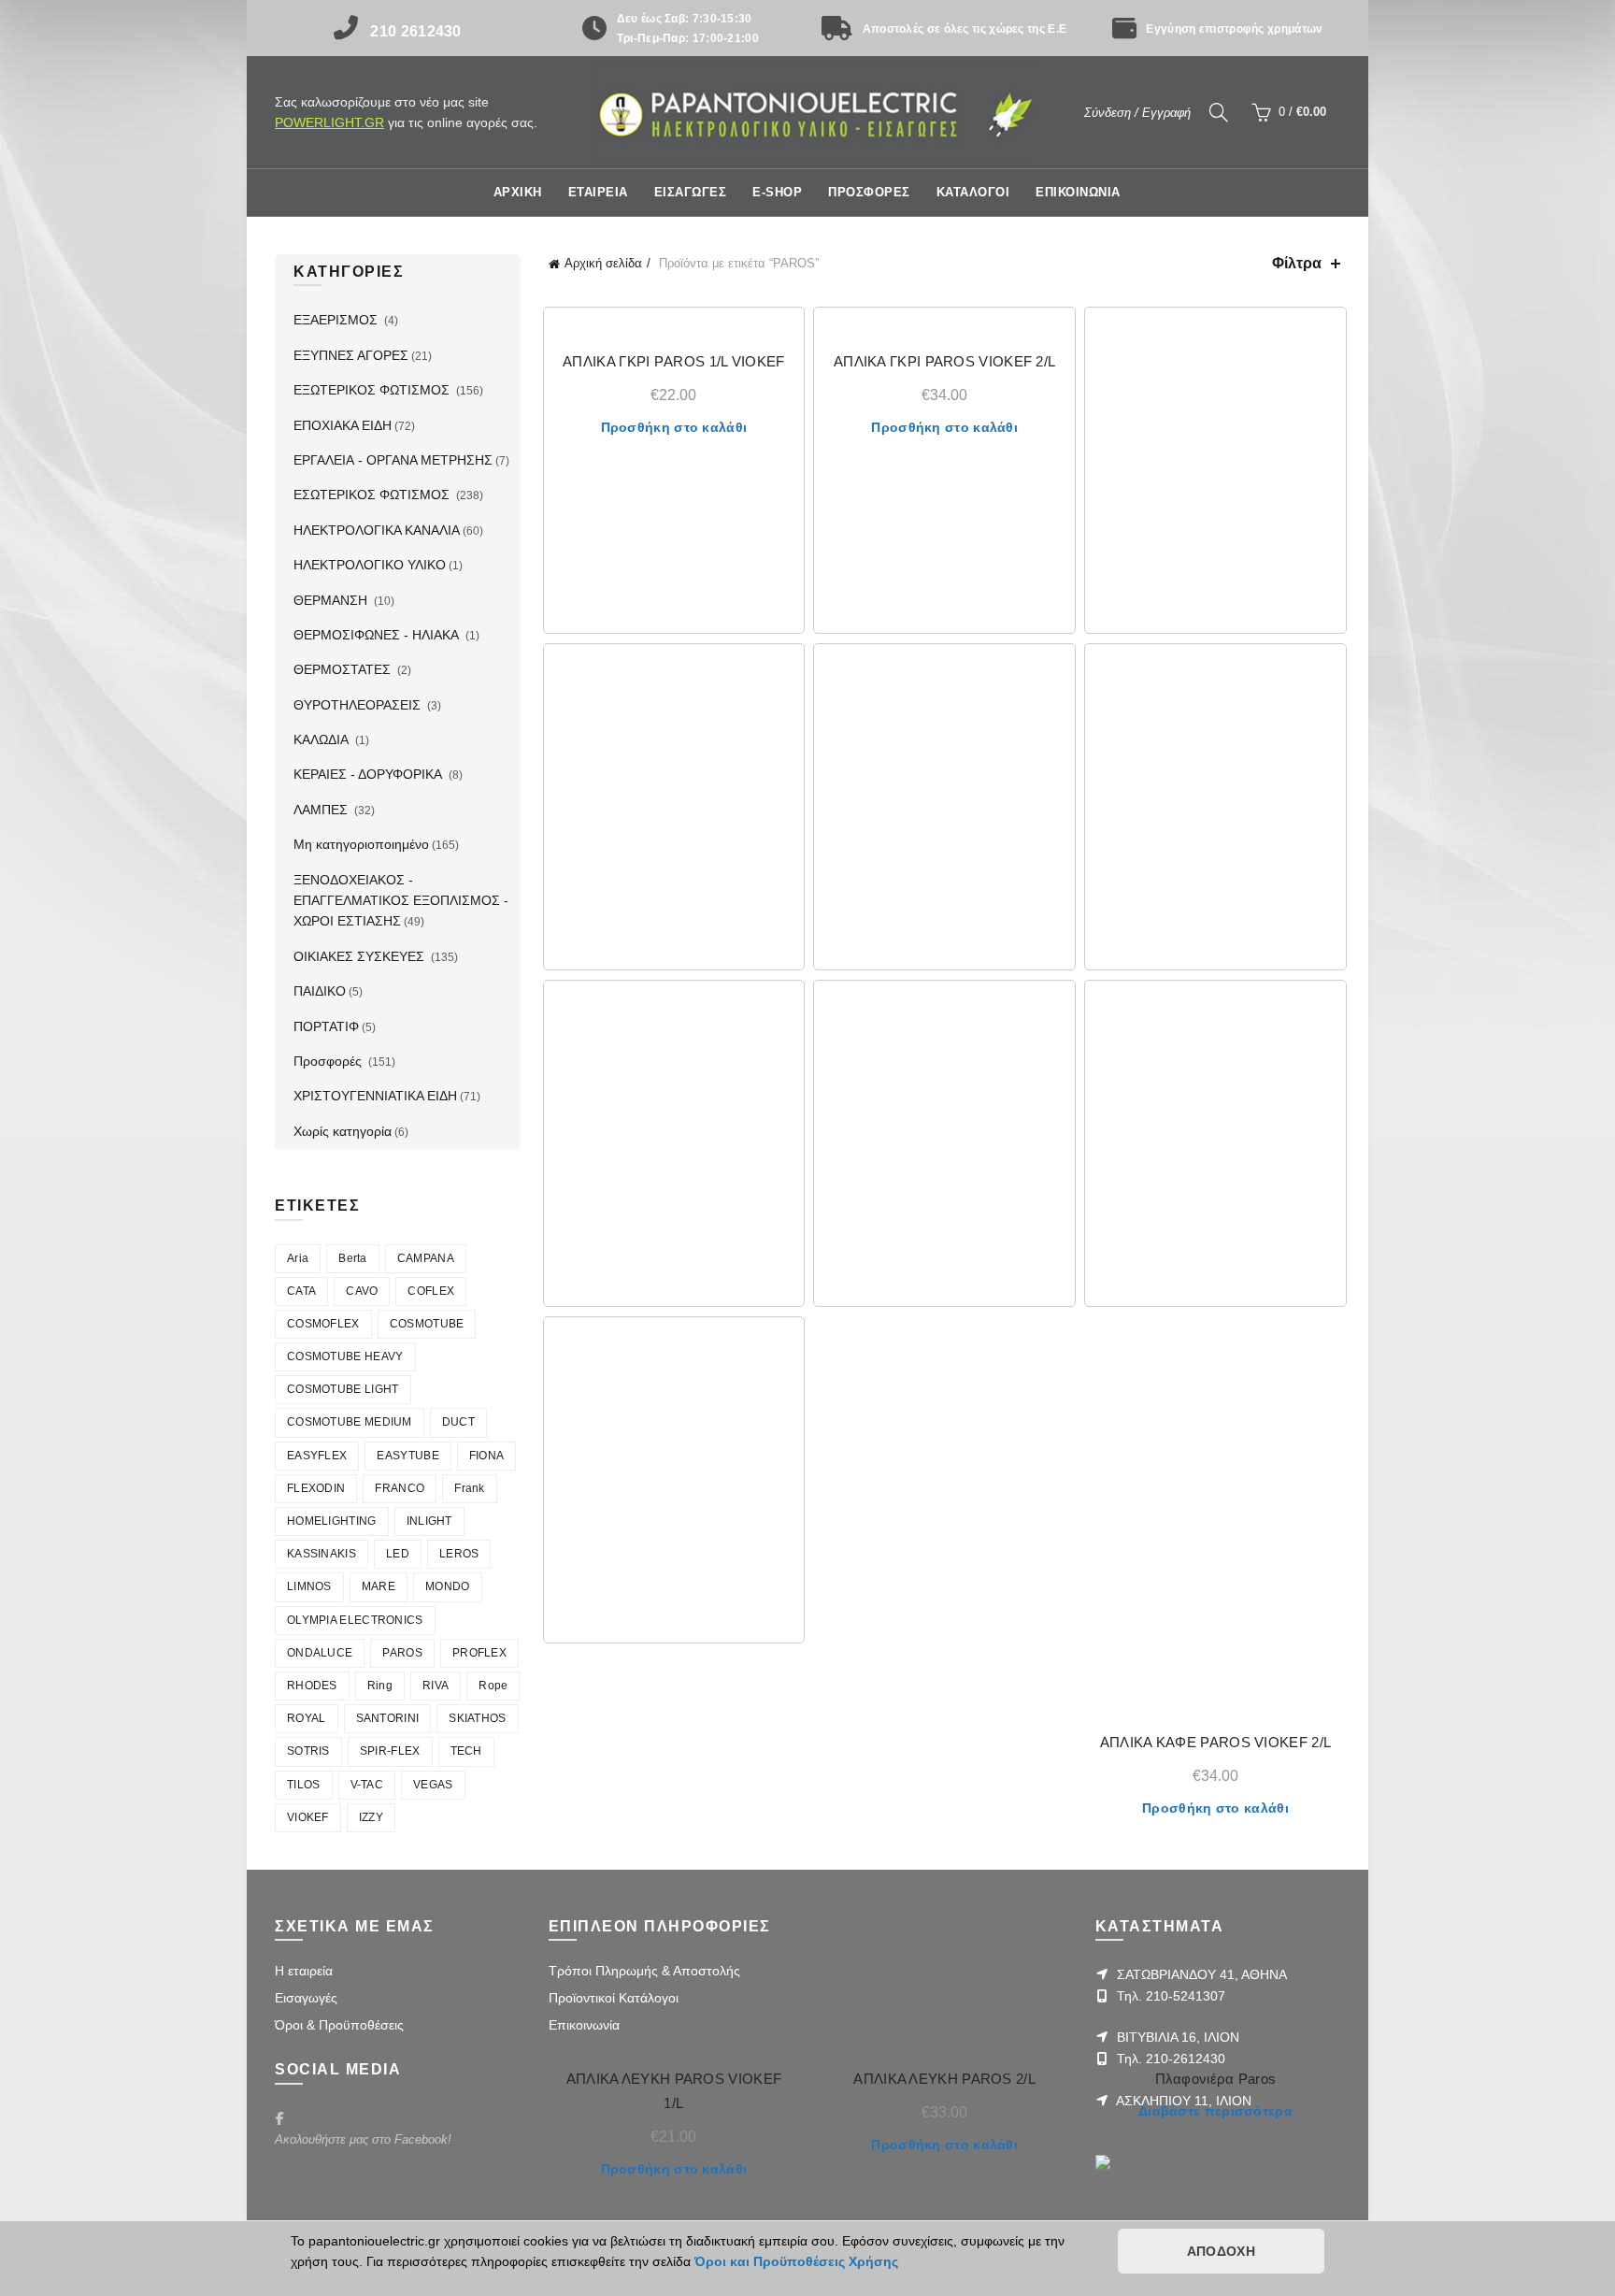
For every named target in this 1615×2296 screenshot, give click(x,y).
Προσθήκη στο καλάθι (674, 427)
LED (398, 1554)
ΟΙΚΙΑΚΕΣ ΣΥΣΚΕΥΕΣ (361, 956)
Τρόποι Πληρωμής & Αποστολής (644, 1971)
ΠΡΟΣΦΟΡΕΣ (869, 192)
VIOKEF (308, 1817)
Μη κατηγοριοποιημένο (361, 844)
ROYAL (307, 1718)
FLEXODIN (316, 1488)
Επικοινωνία (584, 2025)
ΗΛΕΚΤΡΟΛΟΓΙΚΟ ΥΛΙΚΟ (370, 565)
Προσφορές (329, 1061)
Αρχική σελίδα (603, 263)
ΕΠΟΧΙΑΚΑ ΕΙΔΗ (343, 425)
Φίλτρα (1297, 263)
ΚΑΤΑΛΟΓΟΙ (973, 192)
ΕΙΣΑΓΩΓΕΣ (691, 192)
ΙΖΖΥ (371, 1817)
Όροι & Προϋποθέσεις (339, 2025)
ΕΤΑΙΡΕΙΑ (598, 192)
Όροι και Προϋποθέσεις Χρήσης (796, 2261)
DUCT (458, 1422)
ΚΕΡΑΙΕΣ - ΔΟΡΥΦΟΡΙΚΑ (370, 774)
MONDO (448, 1586)
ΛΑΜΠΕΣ (322, 810)
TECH (466, 1751)
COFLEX (431, 1291)
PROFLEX (479, 1653)
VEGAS (433, 1785)
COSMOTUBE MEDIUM (350, 1422)
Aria (298, 1258)
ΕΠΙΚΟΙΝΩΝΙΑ (1078, 192)
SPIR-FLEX (390, 1751)
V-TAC (367, 1785)
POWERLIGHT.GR (329, 122)
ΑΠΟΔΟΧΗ (1221, 2251)
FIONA (487, 1456)
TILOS (304, 1785)
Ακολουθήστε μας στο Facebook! (363, 2139)
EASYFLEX (317, 1456)
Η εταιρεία (304, 1971)
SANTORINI (388, 1718)
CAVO (362, 1291)
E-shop (777, 192)
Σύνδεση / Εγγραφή (1137, 113)
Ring (380, 1686)
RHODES (312, 1686)
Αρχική (518, 192)
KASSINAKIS (322, 1554)
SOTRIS (308, 1751)
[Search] (1219, 112)
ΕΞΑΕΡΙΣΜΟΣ (337, 320)
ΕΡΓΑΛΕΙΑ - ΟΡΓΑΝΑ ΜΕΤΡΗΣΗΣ (393, 460)
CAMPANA (426, 1258)
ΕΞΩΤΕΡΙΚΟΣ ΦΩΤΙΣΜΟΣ (373, 390)
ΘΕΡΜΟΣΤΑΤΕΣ (344, 669)
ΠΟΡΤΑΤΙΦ (326, 1026)
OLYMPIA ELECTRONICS (355, 1620)
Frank (470, 1488)
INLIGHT (429, 1521)
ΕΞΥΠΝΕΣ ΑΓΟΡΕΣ (351, 355)
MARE (379, 1586)
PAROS (402, 1653)
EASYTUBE (407, 1456)
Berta (353, 1258)
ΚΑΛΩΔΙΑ (323, 739)
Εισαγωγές (306, 1998)
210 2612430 (415, 31)
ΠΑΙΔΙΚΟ (320, 991)
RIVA (436, 1686)
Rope (493, 1686)
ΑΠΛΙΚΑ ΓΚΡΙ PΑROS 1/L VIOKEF (673, 361)
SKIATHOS (477, 1718)
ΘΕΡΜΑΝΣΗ (332, 600)
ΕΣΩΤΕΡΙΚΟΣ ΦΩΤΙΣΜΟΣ (373, 495)
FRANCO (400, 1488)
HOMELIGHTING (332, 1521)
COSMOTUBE (427, 1324)
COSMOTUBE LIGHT (343, 1389)
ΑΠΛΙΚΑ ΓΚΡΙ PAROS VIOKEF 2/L (944, 361)
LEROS (459, 1554)
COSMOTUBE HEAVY (345, 1356)
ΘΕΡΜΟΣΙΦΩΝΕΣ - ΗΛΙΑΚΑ (378, 635)
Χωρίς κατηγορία (343, 1131)
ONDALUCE (320, 1653)
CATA (301, 1291)
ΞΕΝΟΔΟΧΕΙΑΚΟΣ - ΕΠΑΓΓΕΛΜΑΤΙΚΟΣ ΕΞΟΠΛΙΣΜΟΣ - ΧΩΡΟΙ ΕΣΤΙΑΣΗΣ (401, 901)
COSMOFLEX (323, 1324)
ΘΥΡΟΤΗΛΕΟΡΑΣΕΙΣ (359, 705)
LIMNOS (309, 1586)
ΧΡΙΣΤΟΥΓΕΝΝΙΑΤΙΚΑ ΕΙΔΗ (375, 1096)
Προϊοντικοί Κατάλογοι (614, 1998)
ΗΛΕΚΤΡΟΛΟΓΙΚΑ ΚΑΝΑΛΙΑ (377, 530)
